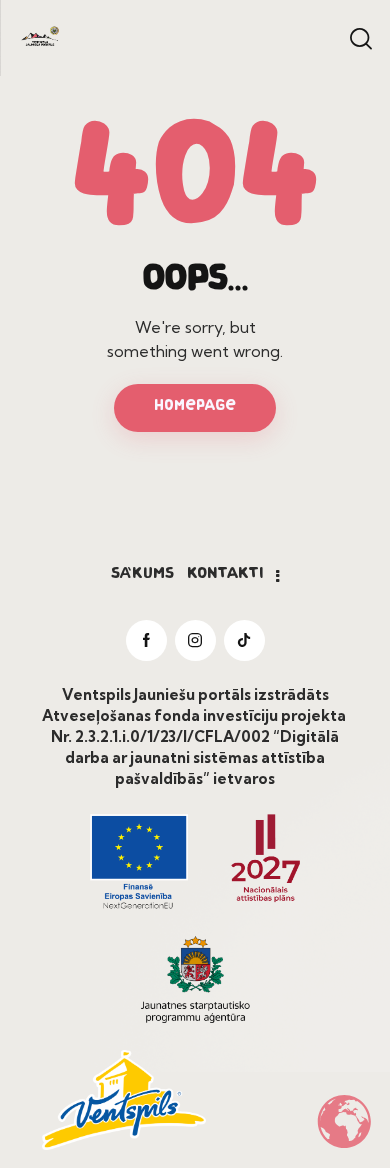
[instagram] (195, 640)
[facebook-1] (146, 640)
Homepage (195, 406)
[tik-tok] (244, 640)
